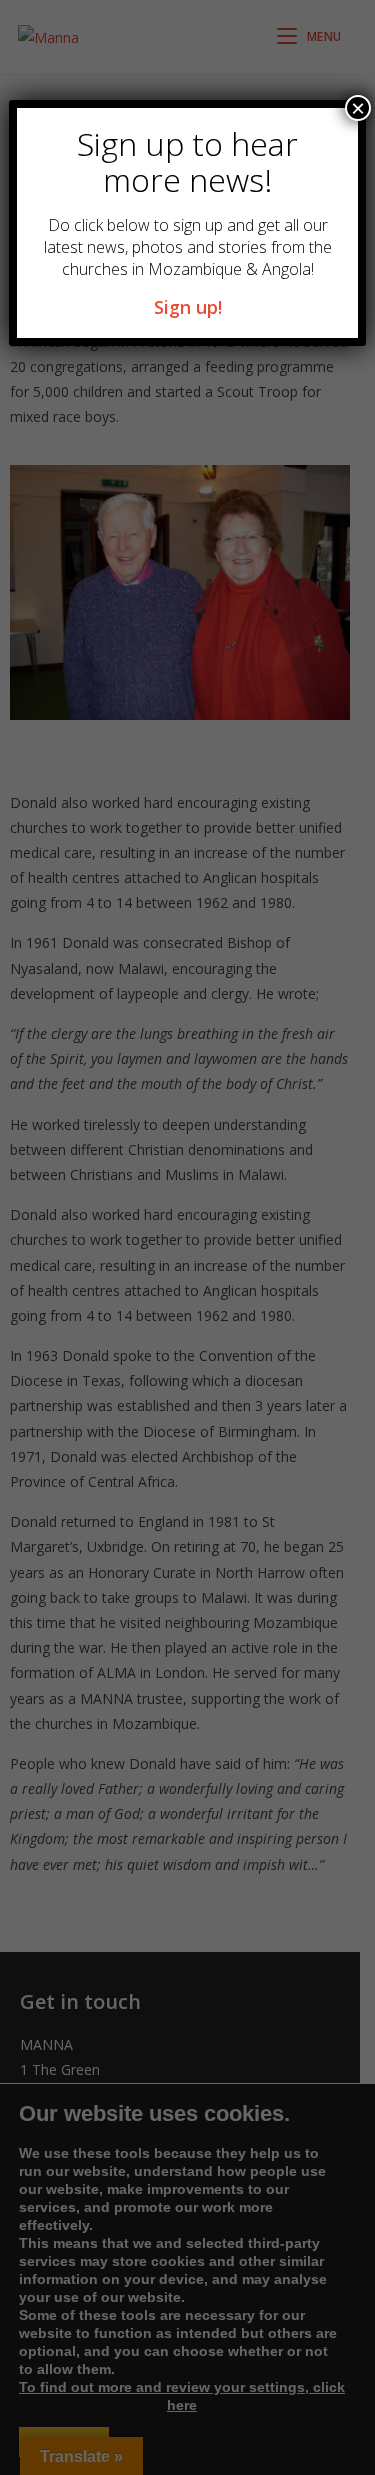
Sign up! (188, 307)
